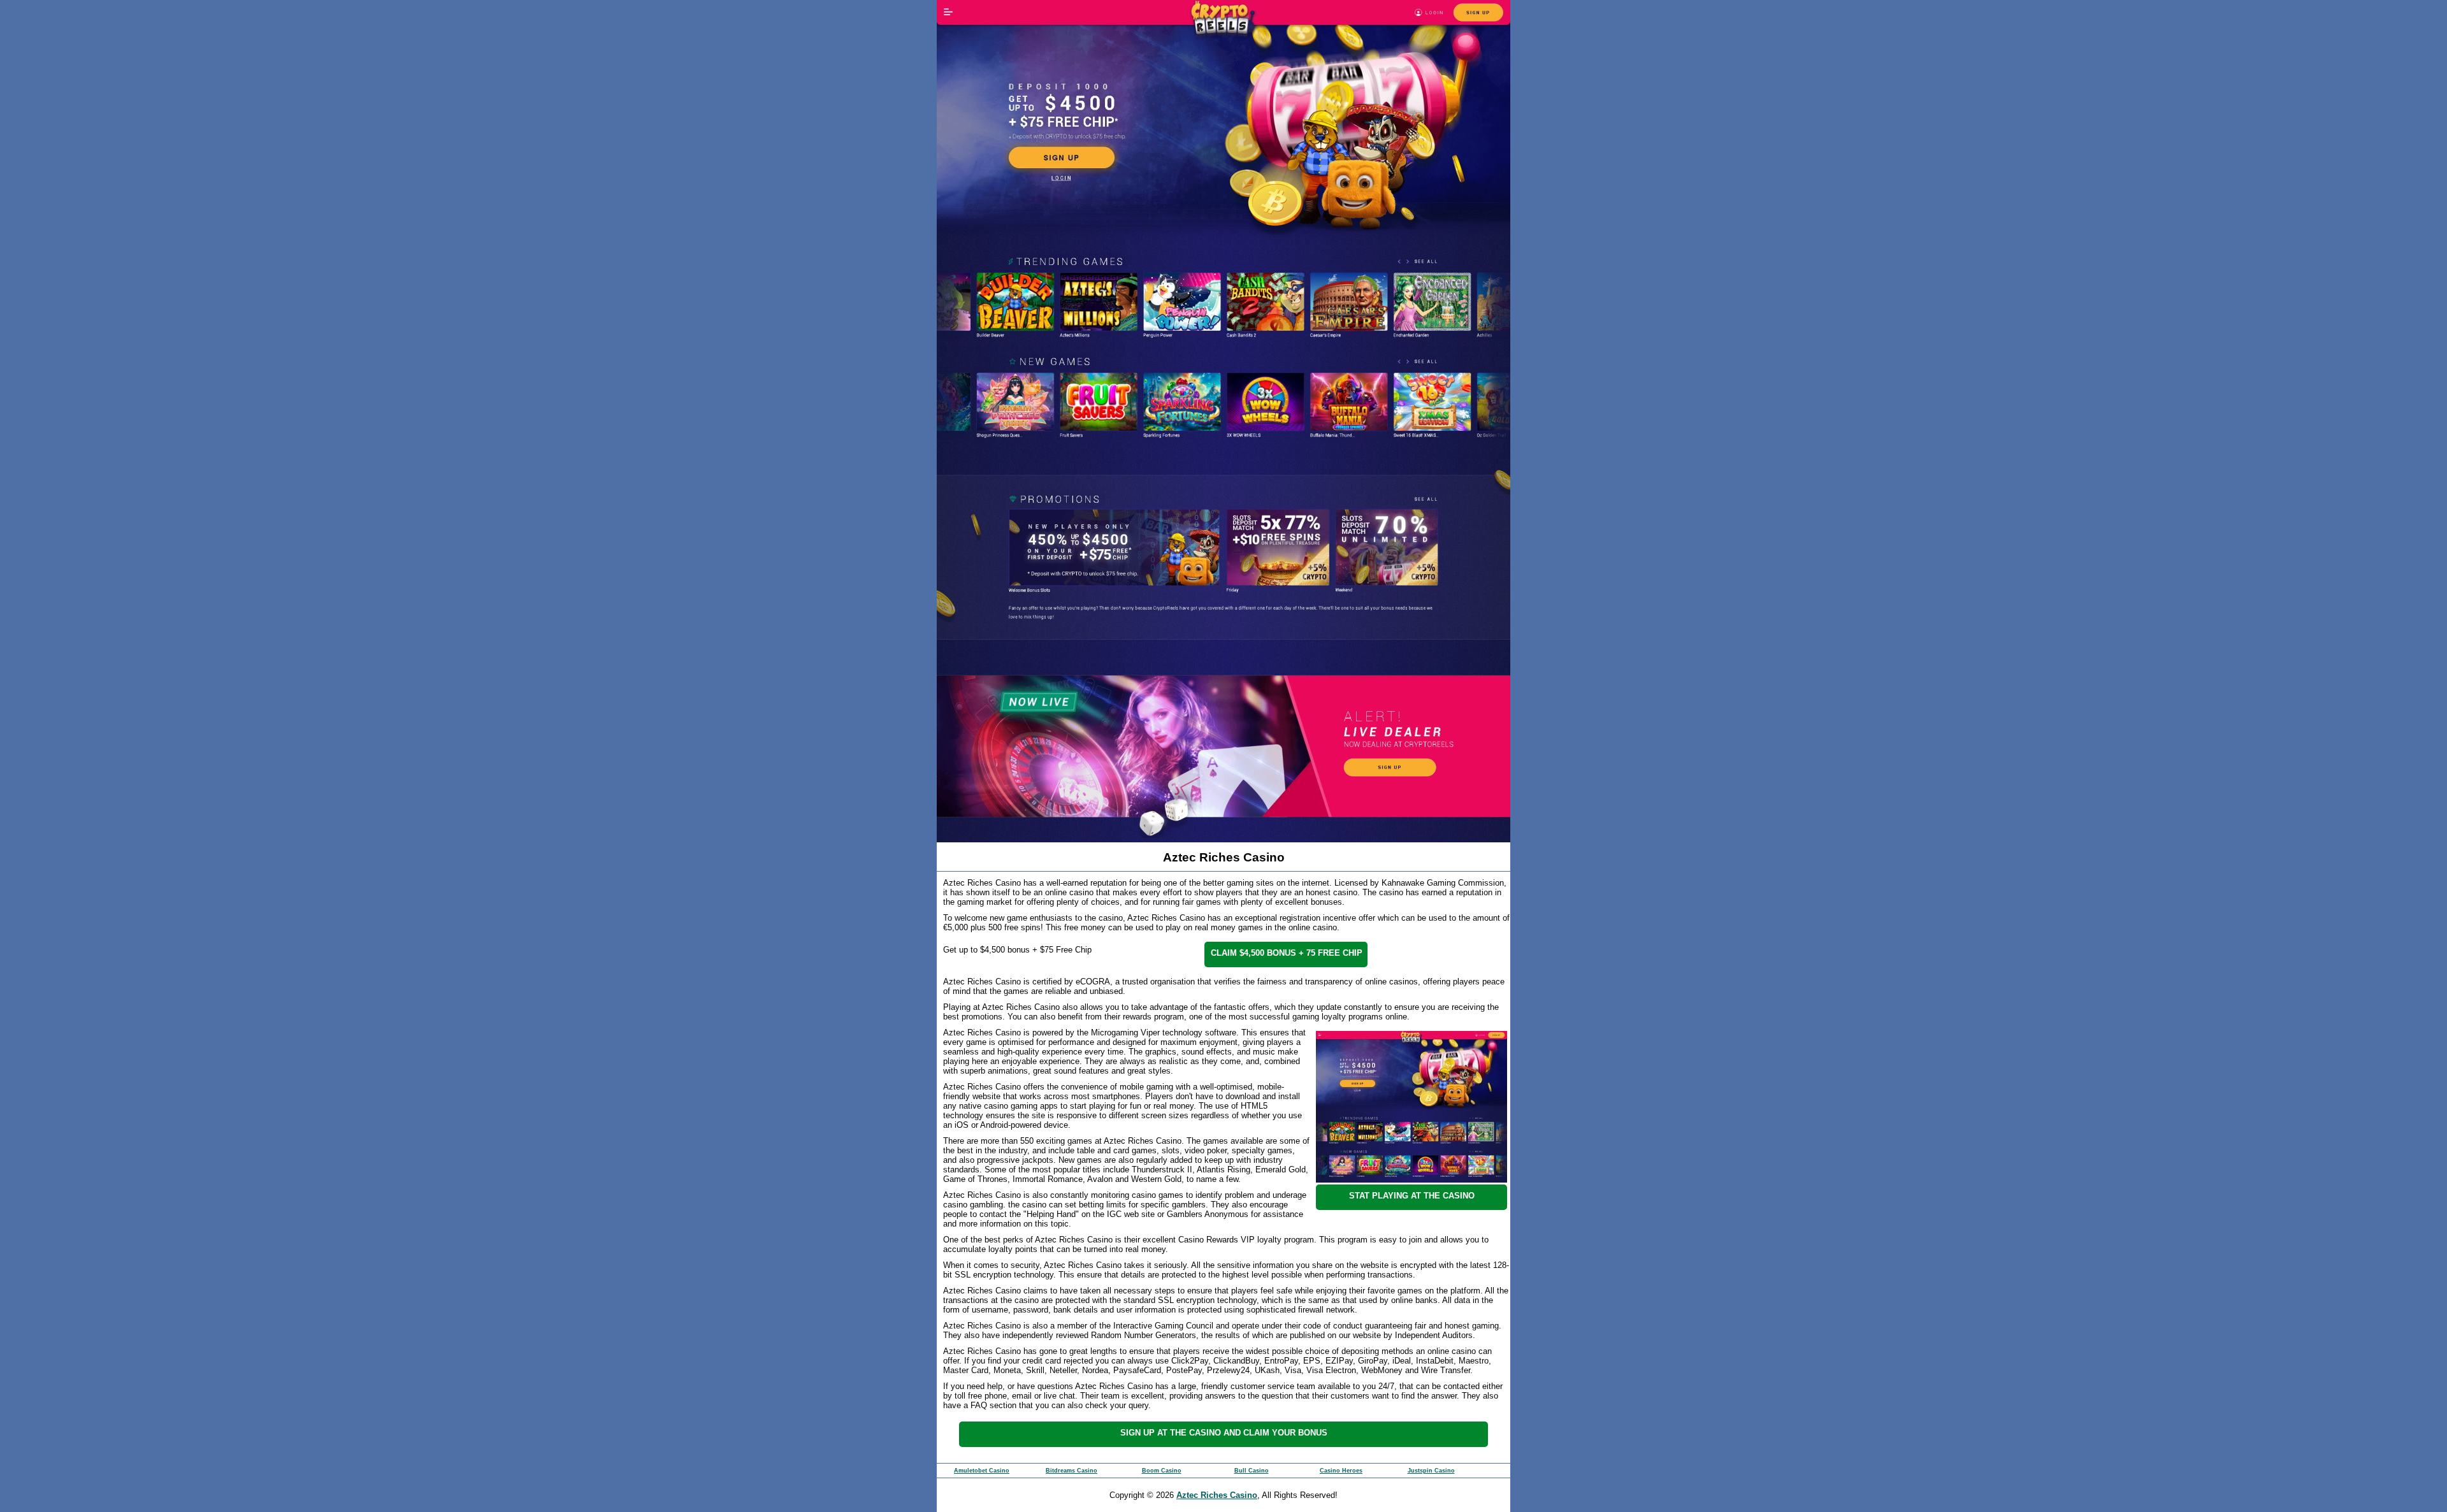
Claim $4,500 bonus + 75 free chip (1287, 953)
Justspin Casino (1431, 1471)
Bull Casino (1252, 1471)
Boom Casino (1162, 1471)
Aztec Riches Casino (1217, 1495)
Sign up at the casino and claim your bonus (1224, 1433)
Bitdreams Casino (1072, 1471)
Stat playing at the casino (1412, 1196)
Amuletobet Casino (982, 1471)
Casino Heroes (1341, 1471)
